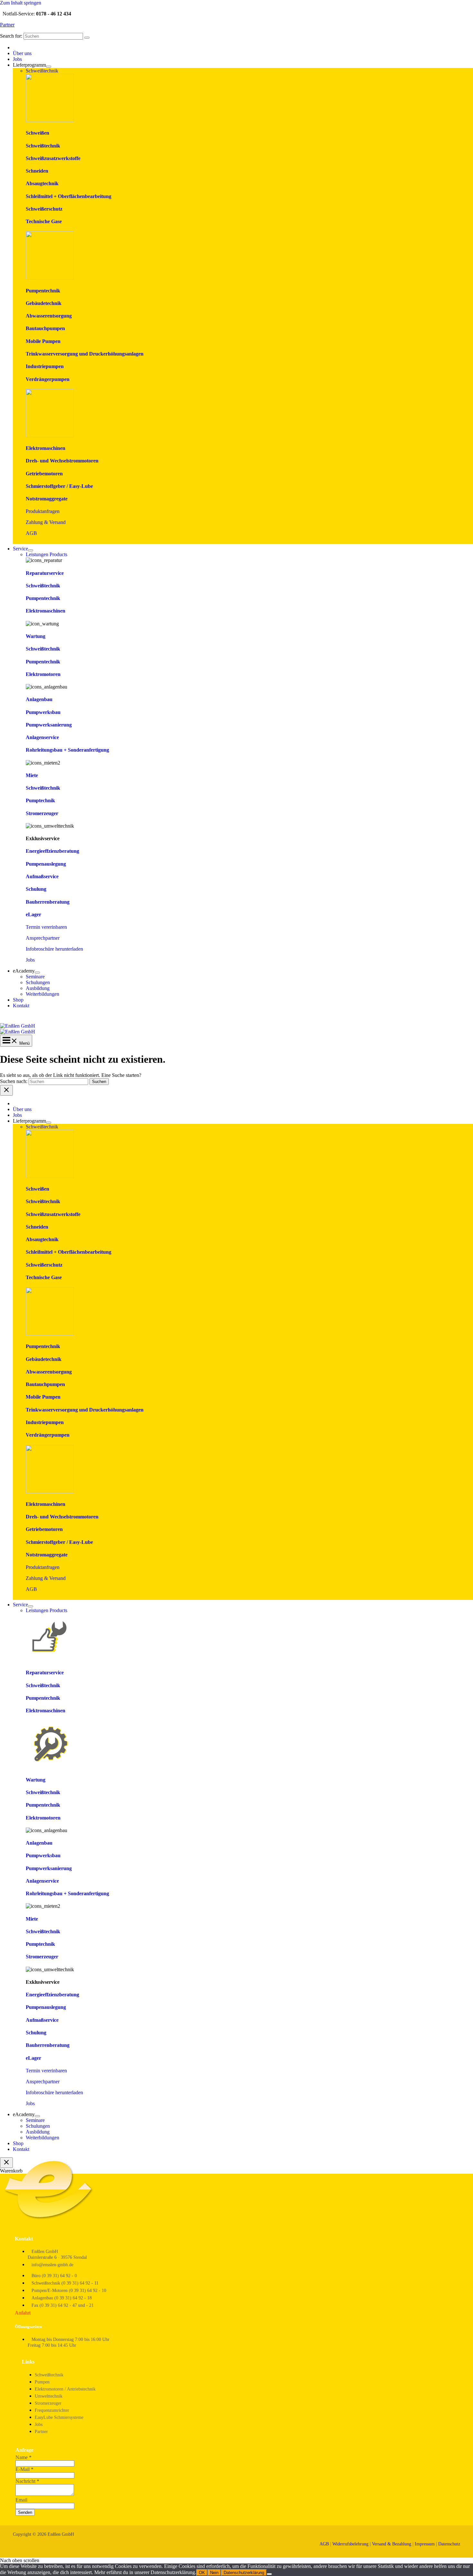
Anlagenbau (39, 699)
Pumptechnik (40, 800)
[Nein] (269, 2574)
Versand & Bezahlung (392, 2544)
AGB (31, 533)
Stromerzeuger (42, 813)
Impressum (425, 2544)
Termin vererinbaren (46, 927)
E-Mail (24, 2469)
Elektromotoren (43, 674)
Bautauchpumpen (45, 328)
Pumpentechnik (43, 291)
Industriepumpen (45, 366)
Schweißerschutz (44, 209)
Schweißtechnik (43, 146)
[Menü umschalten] (49, 67)
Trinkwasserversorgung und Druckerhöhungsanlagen (85, 354)
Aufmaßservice (42, 876)
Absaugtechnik (42, 183)
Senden (25, 2512)
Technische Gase (44, 221)
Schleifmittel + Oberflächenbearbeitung (69, 196)
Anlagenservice (42, 737)
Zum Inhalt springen (21, 3)
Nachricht (27, 2481)
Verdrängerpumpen (48, 379)
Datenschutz (449, 2544)
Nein (214, 2573)
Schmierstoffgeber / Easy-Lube (59, 486)
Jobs (30, 960)
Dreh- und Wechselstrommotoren (62, 461)
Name (23, 2457)
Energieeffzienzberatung (52, 851)
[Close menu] (6, 1090)
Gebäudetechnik (44, 303)
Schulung (36, 889)
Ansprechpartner (43, 938)
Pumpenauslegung (46, 864)
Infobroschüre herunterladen (54, 949)
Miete (32, 775)
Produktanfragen (43, 511)
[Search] (87, 38)
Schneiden (37, 171)
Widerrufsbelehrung (350, 2544)
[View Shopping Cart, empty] (236, 1018)
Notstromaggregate (47, 499)
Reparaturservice (45, 573)
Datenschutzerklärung (244, 2573)
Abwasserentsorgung (49, 316)
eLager (33, 914)
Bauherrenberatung (48, 902)
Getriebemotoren (44, 474)
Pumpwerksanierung (49, 725)
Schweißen (37, 133)
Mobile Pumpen (43, 341)
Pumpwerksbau (43, 712)
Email (21, 2500)
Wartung (36, 636)
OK (202, 2573)
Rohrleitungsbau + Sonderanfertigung (67, 750)
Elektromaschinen (46, 448)
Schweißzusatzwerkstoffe (53, 158)
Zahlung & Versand (46, 522)
